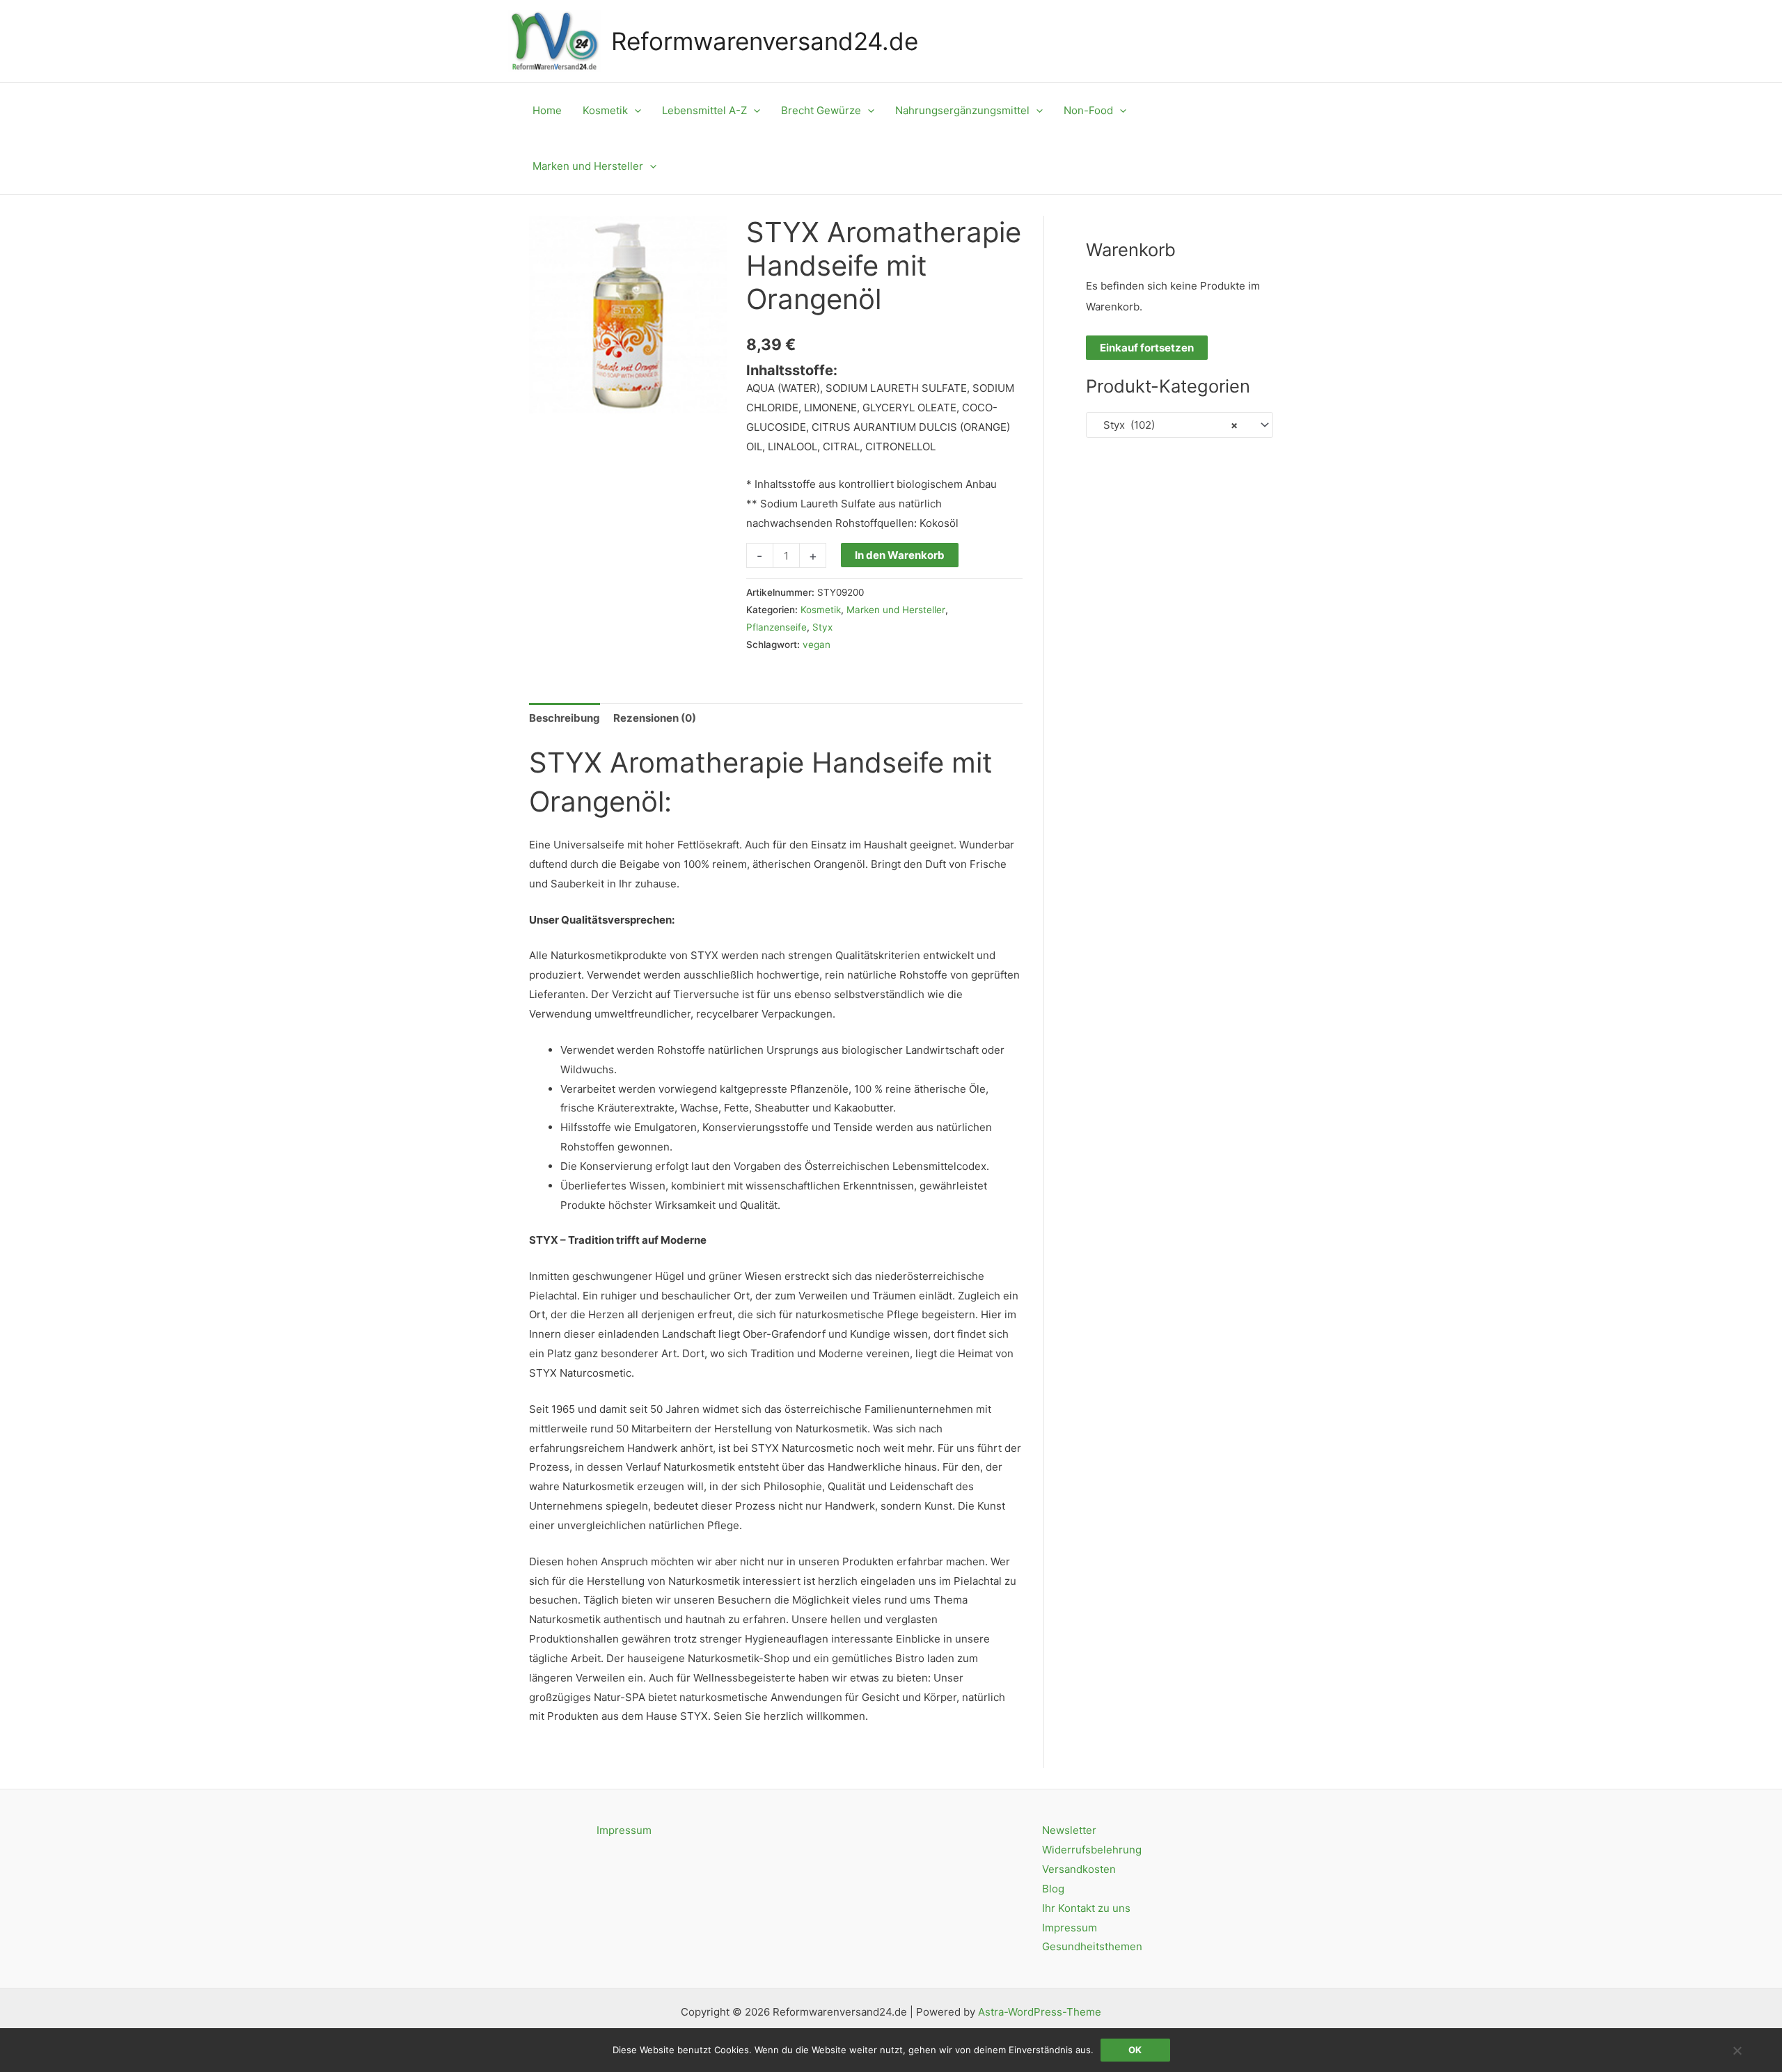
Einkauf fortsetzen (1147, 348)
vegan (817, 644)
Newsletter (1069, 1830)
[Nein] (1737, 2050)
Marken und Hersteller (896, 610)
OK (1135, 2050)
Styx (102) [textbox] (1166, 425)
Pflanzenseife (776, 627)
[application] (634, 111)
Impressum (624, 1830)
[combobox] (1180, 425)
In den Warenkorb (900, 555)
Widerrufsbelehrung (1092, 1850)
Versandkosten (1079, 1869)
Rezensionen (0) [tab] (655, 718)
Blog (1053, 1889)
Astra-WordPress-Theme (1040, 2012)
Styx (822, 627)
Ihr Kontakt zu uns (1086, 1908)
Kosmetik (821, 610)
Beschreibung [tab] (565, 718)
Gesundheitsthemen (1092, 1946)
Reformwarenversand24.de (765, 41)
